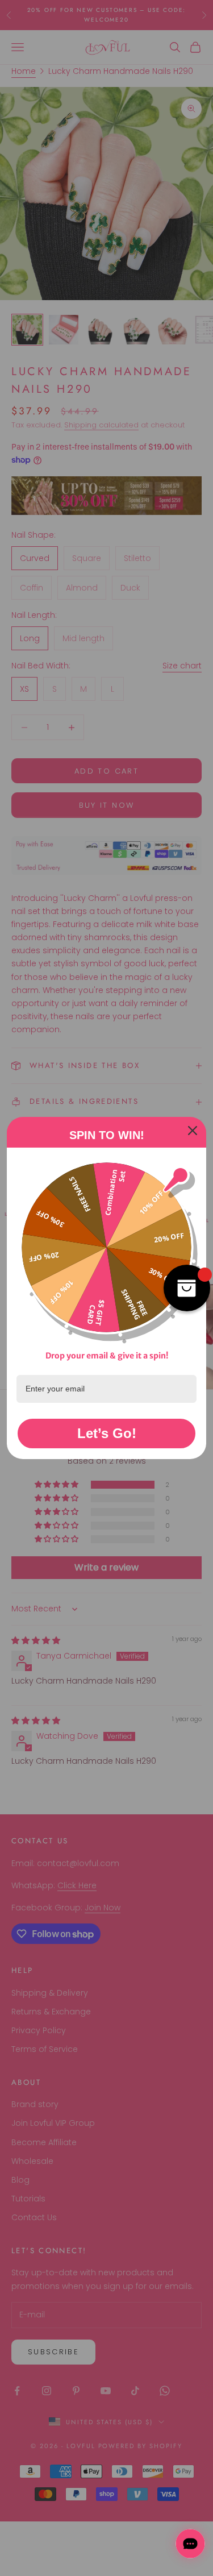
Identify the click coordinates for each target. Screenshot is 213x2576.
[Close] (193, 1131)
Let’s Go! (107, 1433)
